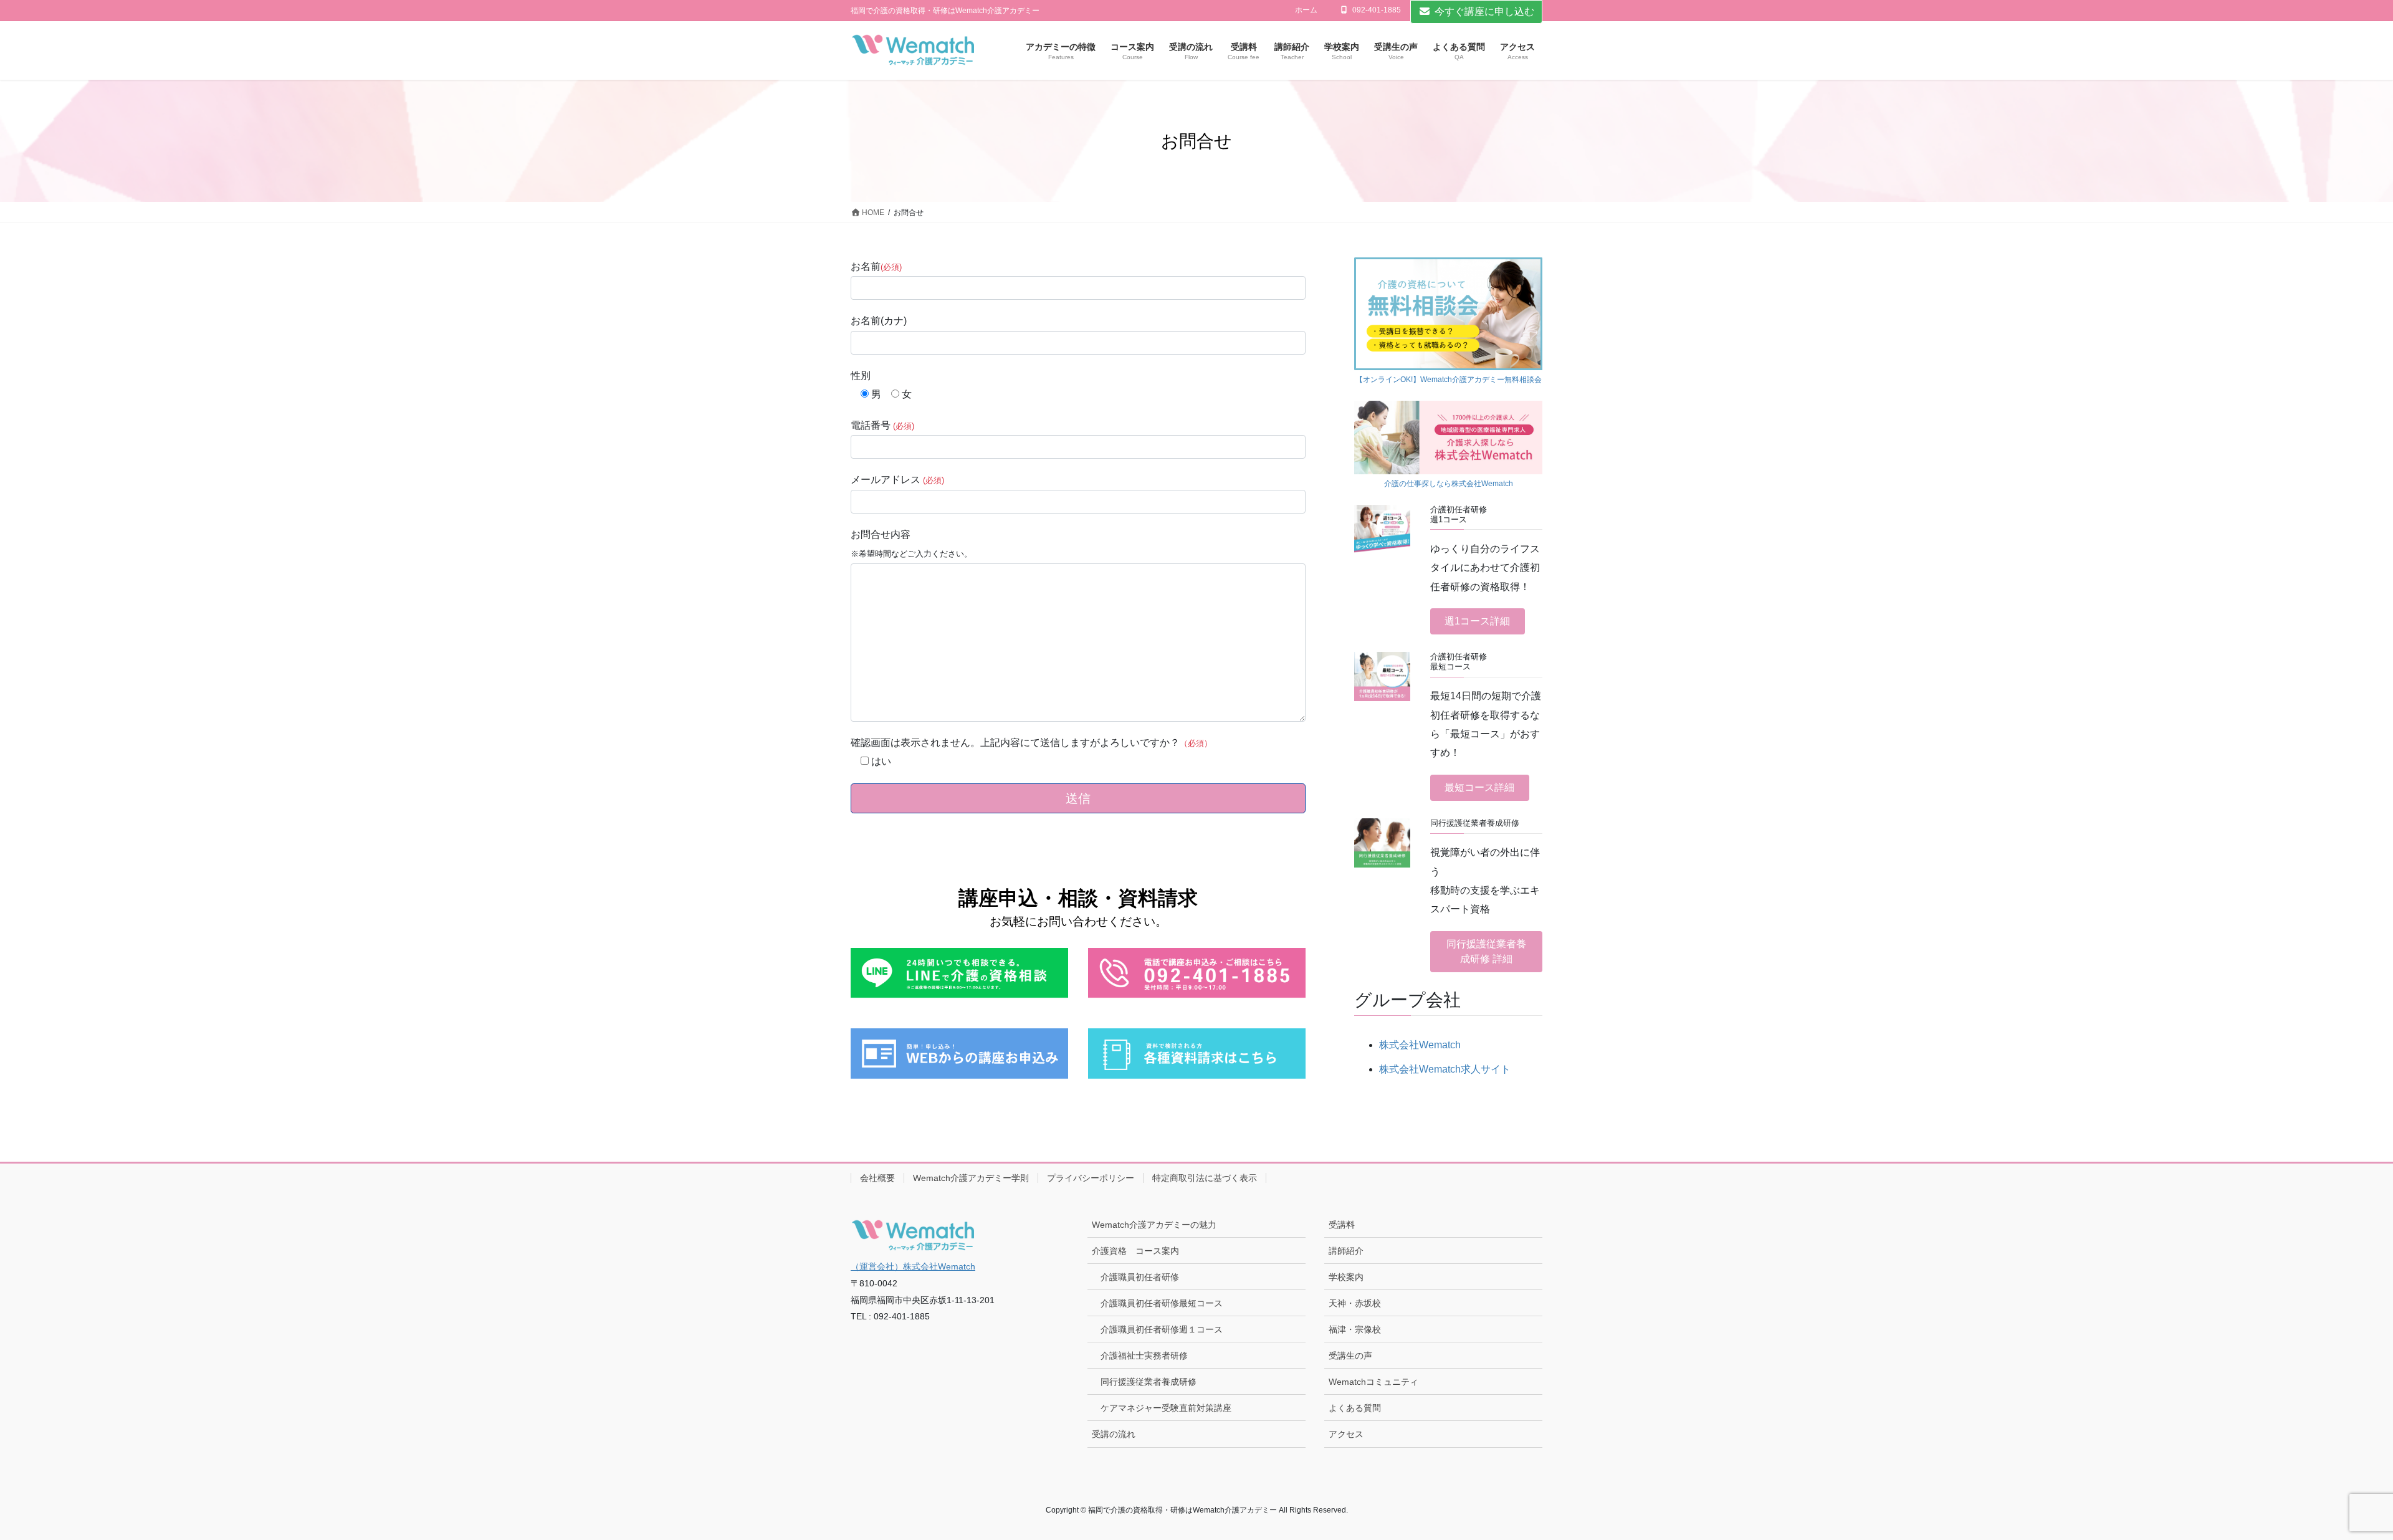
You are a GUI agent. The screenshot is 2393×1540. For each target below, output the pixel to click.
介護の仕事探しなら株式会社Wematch (1449, 484)
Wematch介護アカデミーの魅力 (1154, 1225)
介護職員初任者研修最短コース (1162, 1303)
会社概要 (877, 1178)
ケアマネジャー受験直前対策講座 (1166, 1408)
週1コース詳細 (1477, 621)
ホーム (1306, 10)
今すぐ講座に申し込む (1484, 12)
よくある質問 (1355, 1408)
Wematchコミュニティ (1373, 1382)
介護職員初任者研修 (1140, 1277)
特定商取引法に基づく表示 (1205, 1178)
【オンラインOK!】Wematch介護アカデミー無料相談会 (1449, 380)
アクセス (1346, 1434)
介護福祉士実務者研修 (1144, 1356)
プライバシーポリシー (1091, 1178)
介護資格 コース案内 (1135, 1251)
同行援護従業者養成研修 (1149, 1382)
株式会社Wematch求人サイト (1445, 1069)
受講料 (1342, 1225)
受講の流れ (1114, 1434)
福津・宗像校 (1355, 1329)
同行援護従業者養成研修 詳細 (1486, 951)
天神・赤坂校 (1355, 1303)
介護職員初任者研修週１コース (1162, 1329)
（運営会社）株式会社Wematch (913, 1266)
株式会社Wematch (1420, 1045)
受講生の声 (1350, 1356)
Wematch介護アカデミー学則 (971, 1178)
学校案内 (1346, 1277)
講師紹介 (1346, 1251)
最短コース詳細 (1479, 787)
